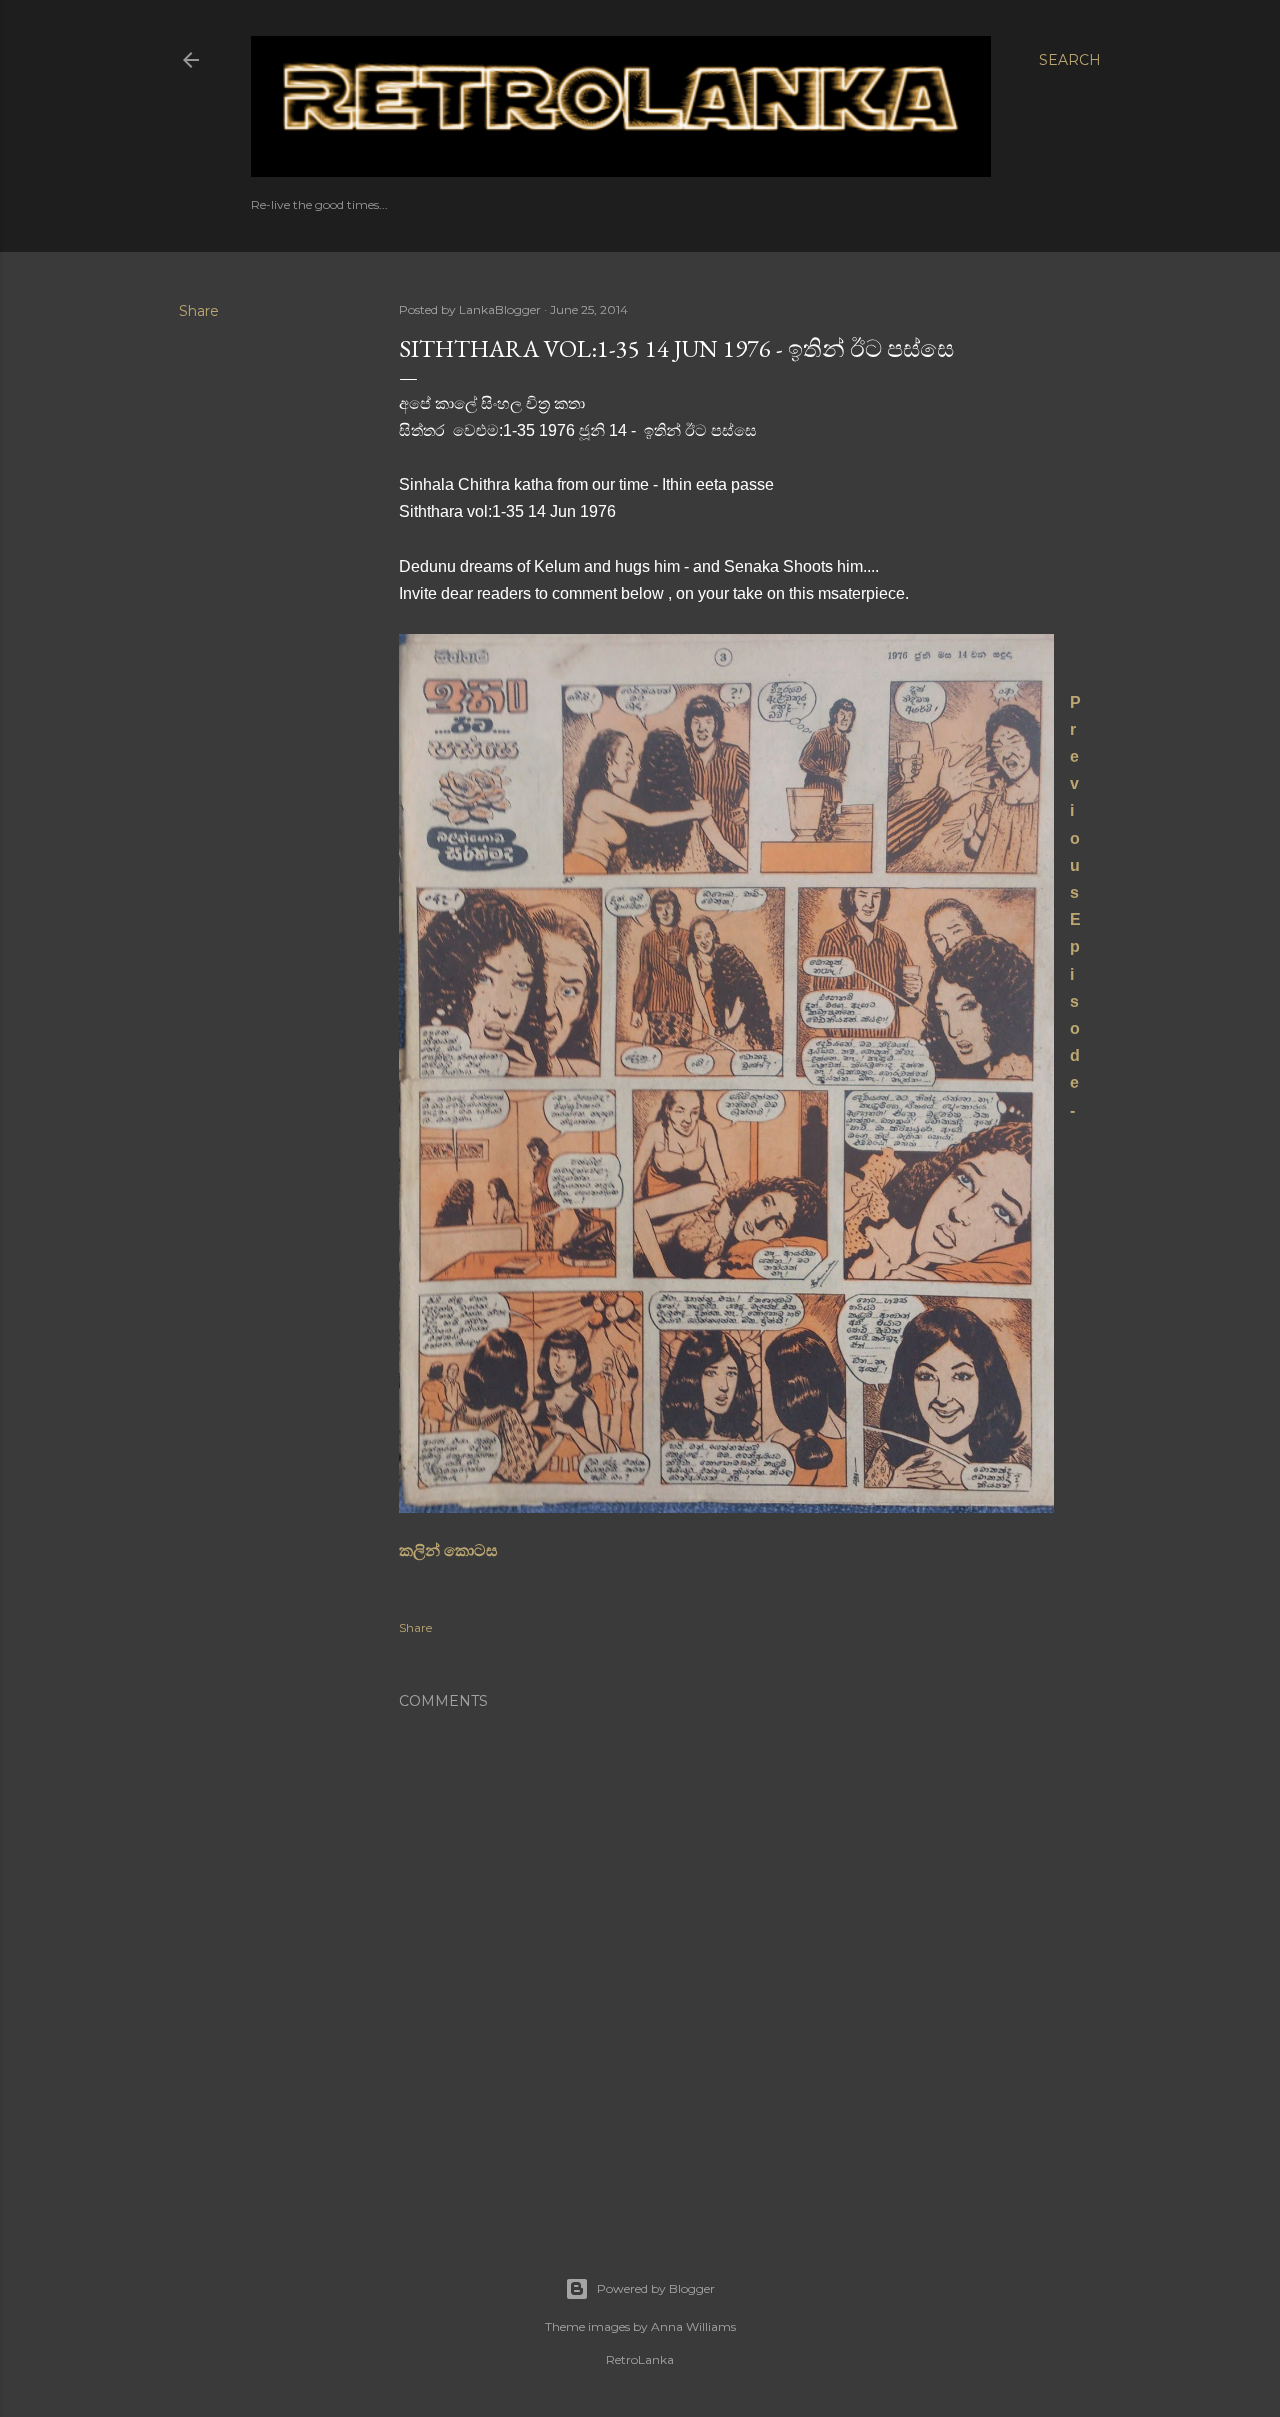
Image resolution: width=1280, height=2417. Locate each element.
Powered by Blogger (656, 2288)
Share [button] (199, 311)
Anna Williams (693, 2326)
